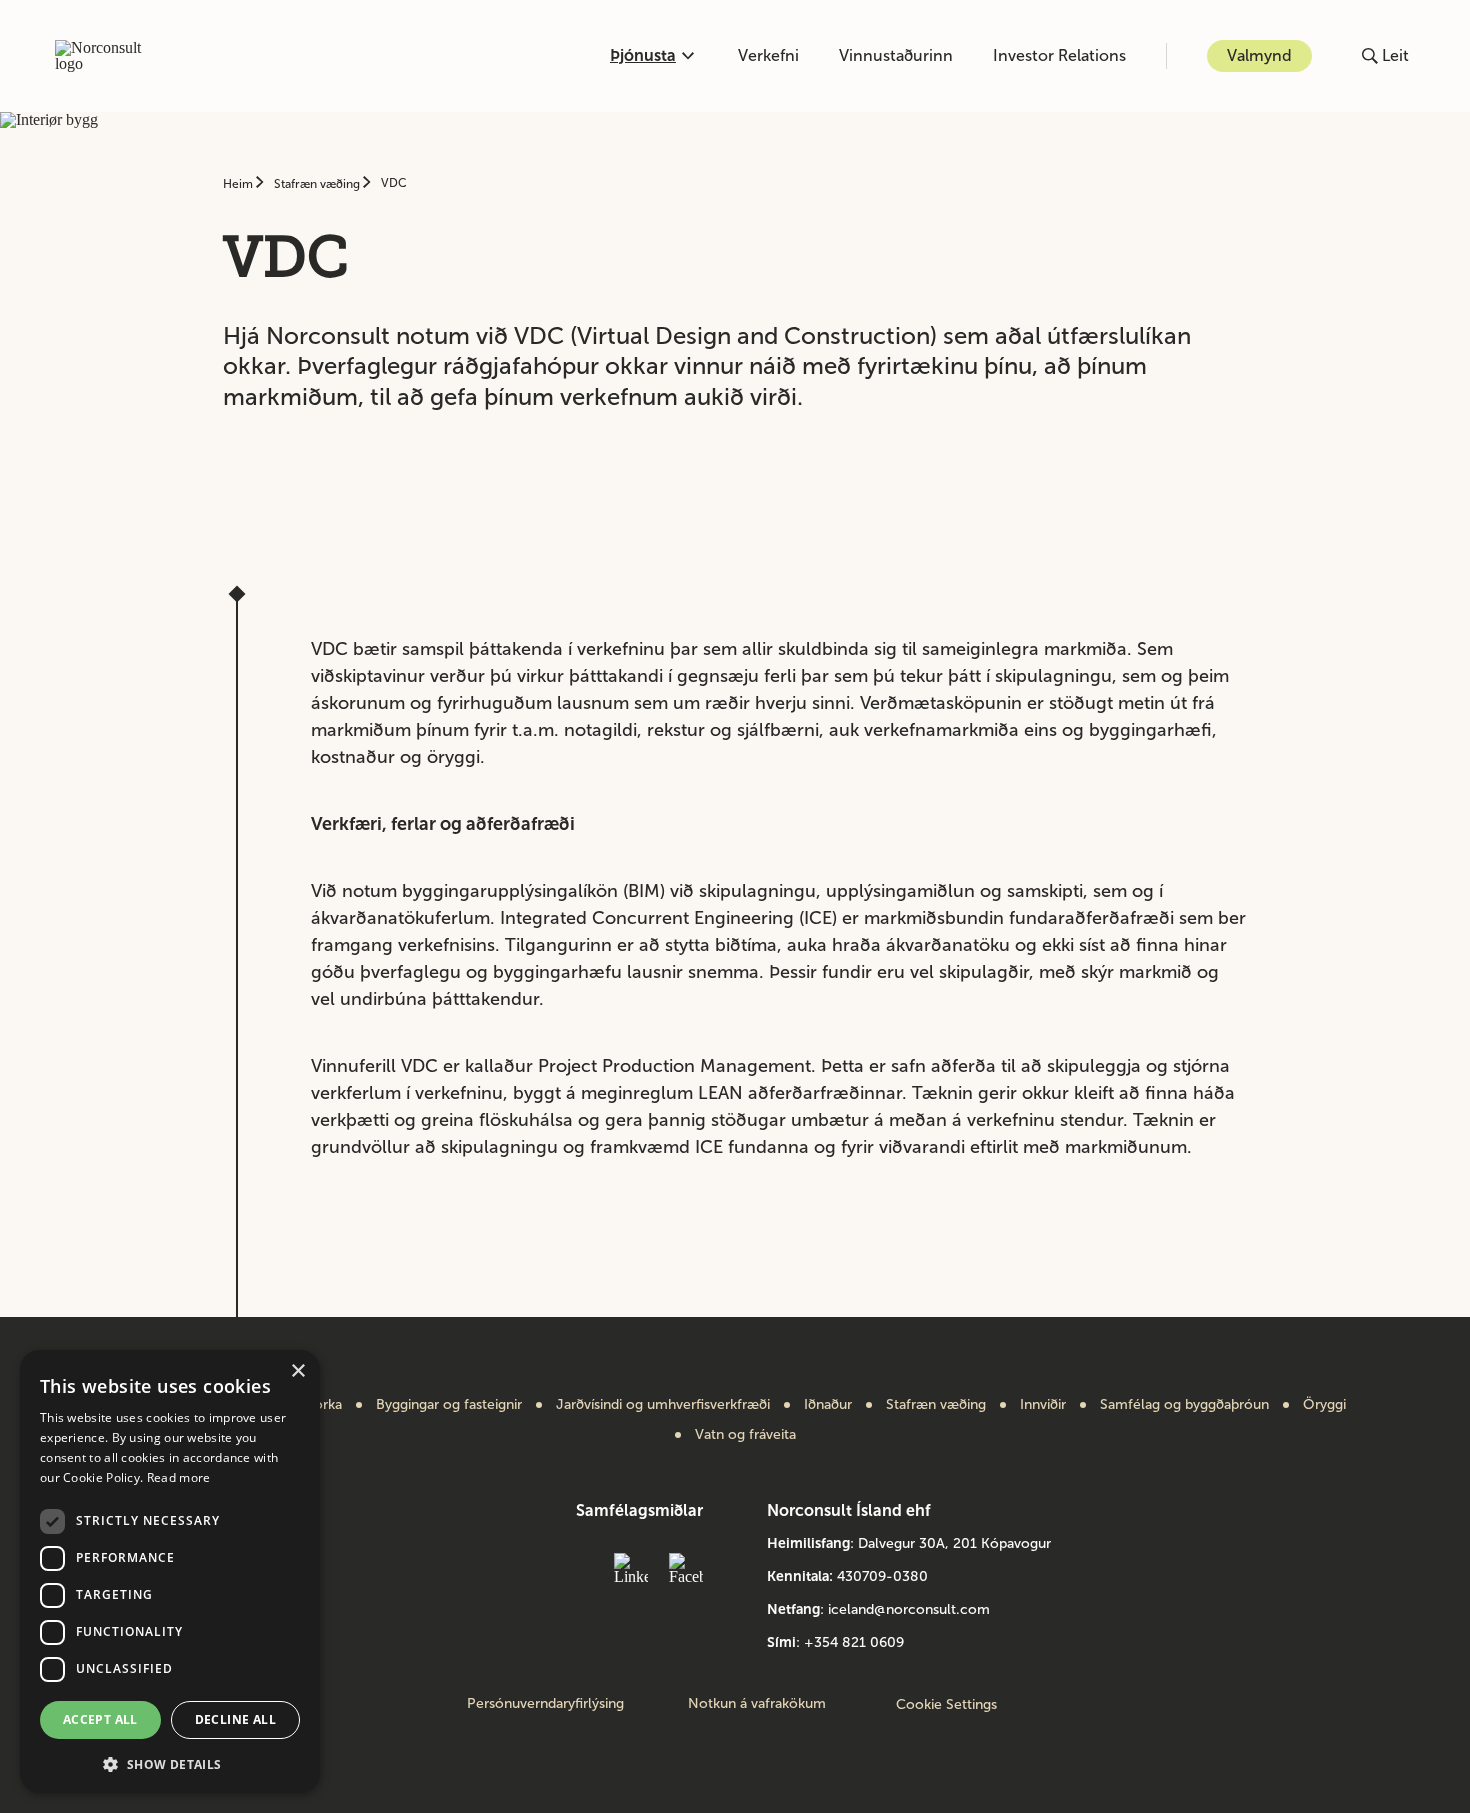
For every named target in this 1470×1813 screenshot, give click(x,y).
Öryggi (1324, 1405)
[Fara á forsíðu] (109, 56)
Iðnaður (828, 1405)
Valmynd (1259, 55)
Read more (179, 1477)
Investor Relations (1059, 55)
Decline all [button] (235, 1719)
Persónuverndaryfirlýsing (545, 1704)
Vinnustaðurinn (896, 55)
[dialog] (170, 1571)
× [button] (297, 1371)
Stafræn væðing (318, 184)
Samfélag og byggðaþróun (1184, 1405)
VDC (394, 183)
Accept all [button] (100, 1719)
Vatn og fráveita (745, 1435)
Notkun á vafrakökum (757, 1704)
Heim (239, 184)
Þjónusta (643, 55)
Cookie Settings (946, 1704)
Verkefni (768, 55)
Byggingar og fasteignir (449, 1405)
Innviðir (1043, 1405)
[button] (170, 1762)
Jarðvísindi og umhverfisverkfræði (663, 1405)
